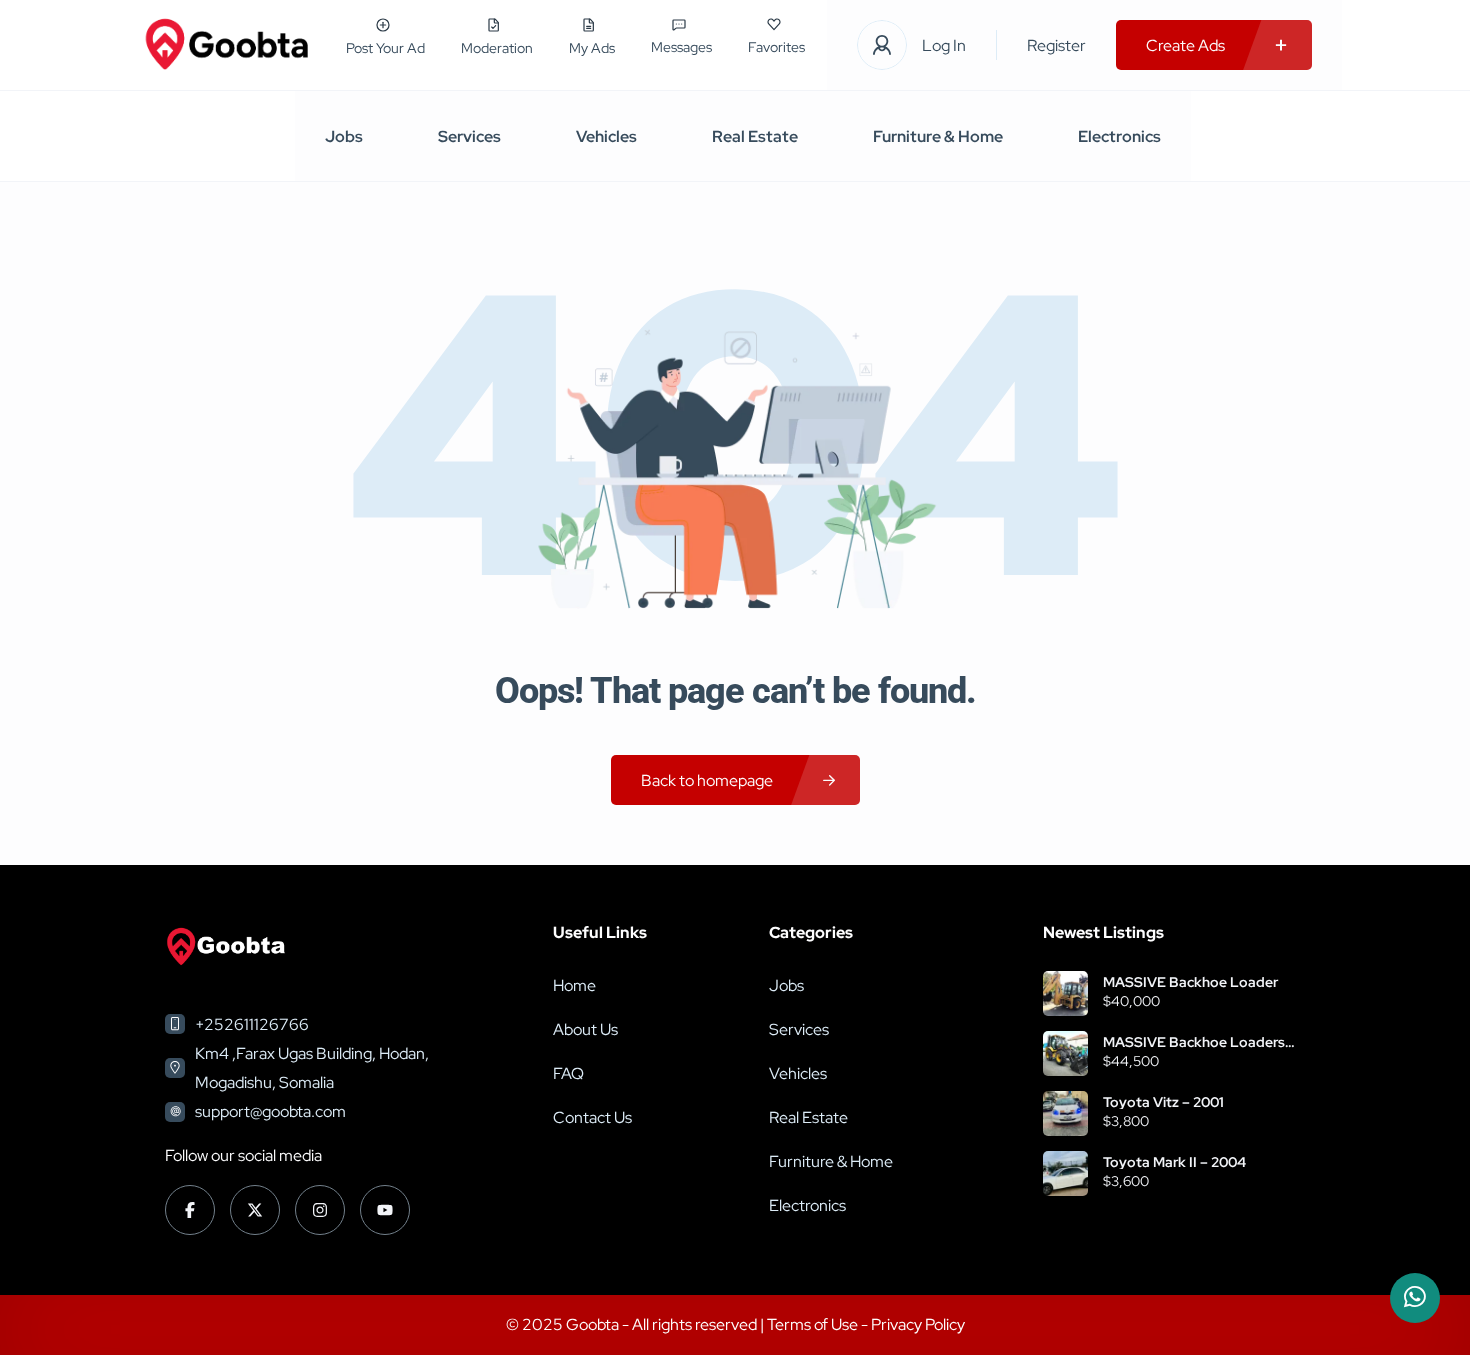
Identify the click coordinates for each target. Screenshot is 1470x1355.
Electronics (1119, 136)
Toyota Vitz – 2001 (1163, 1102)
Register (1056, 45)
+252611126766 (252, 1024)
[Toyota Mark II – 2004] (1065, 1173)
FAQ (568, 1073)
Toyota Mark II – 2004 (1174, 1162)
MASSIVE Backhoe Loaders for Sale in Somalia (1194, 1042)
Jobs (344, 136)
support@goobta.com (270, 1111)
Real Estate (755, 136)
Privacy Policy (918, 1324)
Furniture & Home (938, 136)
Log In (944, 45)
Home (574, 985)
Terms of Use (814, 1324)
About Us (585, 1029)
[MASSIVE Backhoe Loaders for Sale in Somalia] (1065, 1053)
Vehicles (606, 136)
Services (469, 136)
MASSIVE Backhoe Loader (1190, 982)
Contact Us (592, 1117)
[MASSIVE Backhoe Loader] (1065, 993)
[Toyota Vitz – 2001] (1065, 1113)
